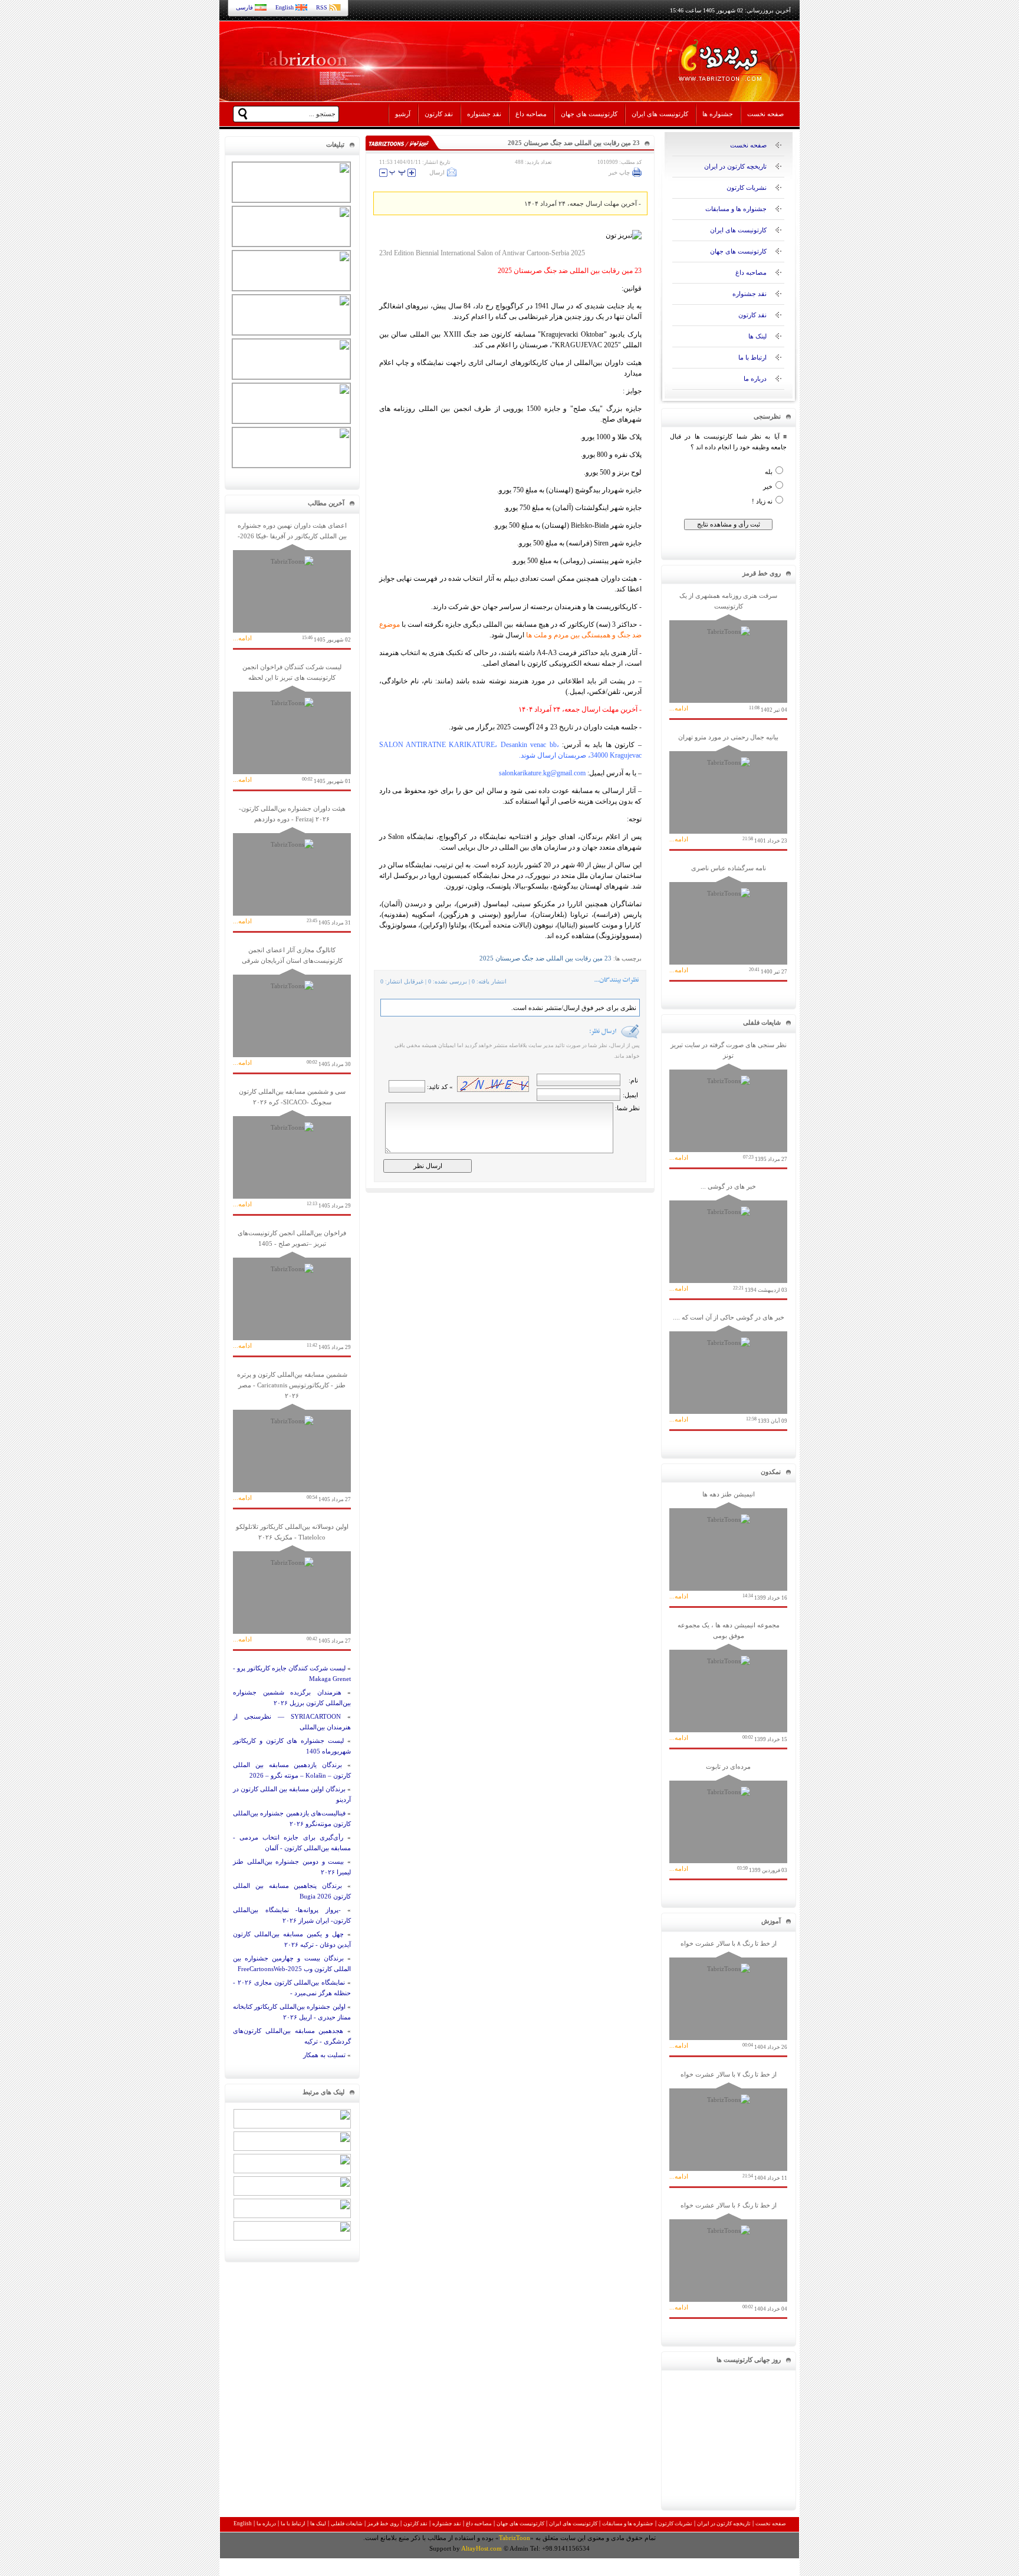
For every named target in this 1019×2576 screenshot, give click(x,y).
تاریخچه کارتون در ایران (735, 166)
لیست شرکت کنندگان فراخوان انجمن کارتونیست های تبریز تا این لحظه (292, 724)
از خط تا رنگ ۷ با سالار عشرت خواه (728, 2126)
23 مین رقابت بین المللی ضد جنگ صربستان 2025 (545, 958)
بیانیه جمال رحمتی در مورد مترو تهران (728, 789)
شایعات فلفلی (347, 2524)
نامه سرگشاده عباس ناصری (728, 919)
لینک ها (757, 336)
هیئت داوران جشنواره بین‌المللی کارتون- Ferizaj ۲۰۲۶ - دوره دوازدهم (292, 865)
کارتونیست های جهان (589, 114)
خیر (768, 486)
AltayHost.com (481, 2548)
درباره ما (755, 379)
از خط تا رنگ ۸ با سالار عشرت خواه (728, 1995)
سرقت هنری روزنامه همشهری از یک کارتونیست (728, 652)
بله (769, 472)
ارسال (437, 172)
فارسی (244, 7)
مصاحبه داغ (531, 114)
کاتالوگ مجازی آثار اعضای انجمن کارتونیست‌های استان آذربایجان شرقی (292, 1007)
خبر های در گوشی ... (728, 1238)
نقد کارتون (439, 114)
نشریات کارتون (747, 187)
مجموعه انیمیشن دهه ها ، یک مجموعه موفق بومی (728, 1682)
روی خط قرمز (383, 2524)
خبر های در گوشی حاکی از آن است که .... (728, 1369)
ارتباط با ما (752, 357)
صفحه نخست (765, 114)
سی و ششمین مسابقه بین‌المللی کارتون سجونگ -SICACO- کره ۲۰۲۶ (292, 1148)
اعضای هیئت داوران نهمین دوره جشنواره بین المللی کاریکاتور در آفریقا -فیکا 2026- (292, 582)
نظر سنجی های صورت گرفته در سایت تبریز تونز (728, 1102)
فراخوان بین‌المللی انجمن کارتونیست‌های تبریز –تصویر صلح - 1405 (292, 1290)
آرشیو (403, 114)
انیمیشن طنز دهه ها (728, 1546)
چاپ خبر (619, 172)
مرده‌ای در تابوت (728, 1818)
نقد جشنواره (484, 114)
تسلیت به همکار (324, 2055)
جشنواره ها (718, 114)
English (285, 7)
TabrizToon (515, 2538)
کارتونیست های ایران (660, 114)
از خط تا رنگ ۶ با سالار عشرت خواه (728, 2257)
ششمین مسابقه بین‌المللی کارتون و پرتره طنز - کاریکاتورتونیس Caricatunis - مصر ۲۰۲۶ (292, 1437)
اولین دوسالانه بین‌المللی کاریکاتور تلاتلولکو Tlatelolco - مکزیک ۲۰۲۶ (292, 1583)
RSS (322, 7)
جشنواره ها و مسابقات (736, 209)
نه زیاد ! (762, 501)
